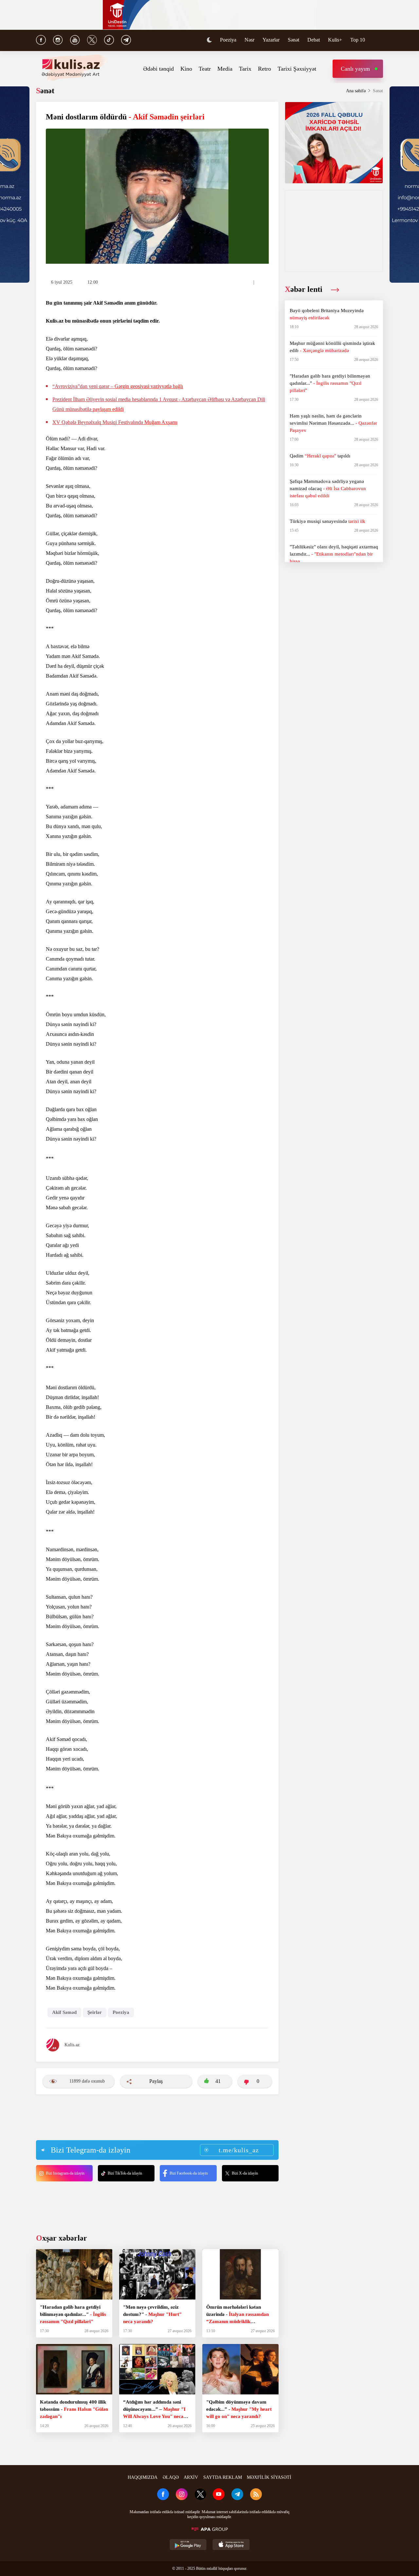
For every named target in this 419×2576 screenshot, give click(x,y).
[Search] (380, 41)
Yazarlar (271, 40)
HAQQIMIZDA (143, 2477)
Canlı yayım (355, 69)
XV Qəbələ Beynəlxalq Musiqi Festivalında (115, 422)
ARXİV (191, 2477)
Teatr (205, 69)
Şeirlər (95, 2012)
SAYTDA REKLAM (223, 2477)
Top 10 (358, 40)
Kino (186, 69)
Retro (264, 69)
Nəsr (249, 40)
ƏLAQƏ (171, 2477)
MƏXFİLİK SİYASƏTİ (269, 2477)
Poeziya (228, 40)
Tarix (245, 69)
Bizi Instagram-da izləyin (65, 2173)
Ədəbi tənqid (158, 69)
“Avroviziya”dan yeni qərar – (118, 386)
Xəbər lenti (305, 289)
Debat (314, 40)
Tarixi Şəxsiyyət (297, 69)
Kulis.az (72, 2045)
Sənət (293, 40)
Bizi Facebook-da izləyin (189, 2173)
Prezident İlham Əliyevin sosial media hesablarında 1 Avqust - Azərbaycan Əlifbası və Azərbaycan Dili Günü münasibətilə (159, 404)
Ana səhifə (356, 91)
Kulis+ (335, 40)
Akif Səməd (64, 2012)
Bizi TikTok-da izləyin (125, 2173)
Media (225, 69)
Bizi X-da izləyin (245, 2173)
